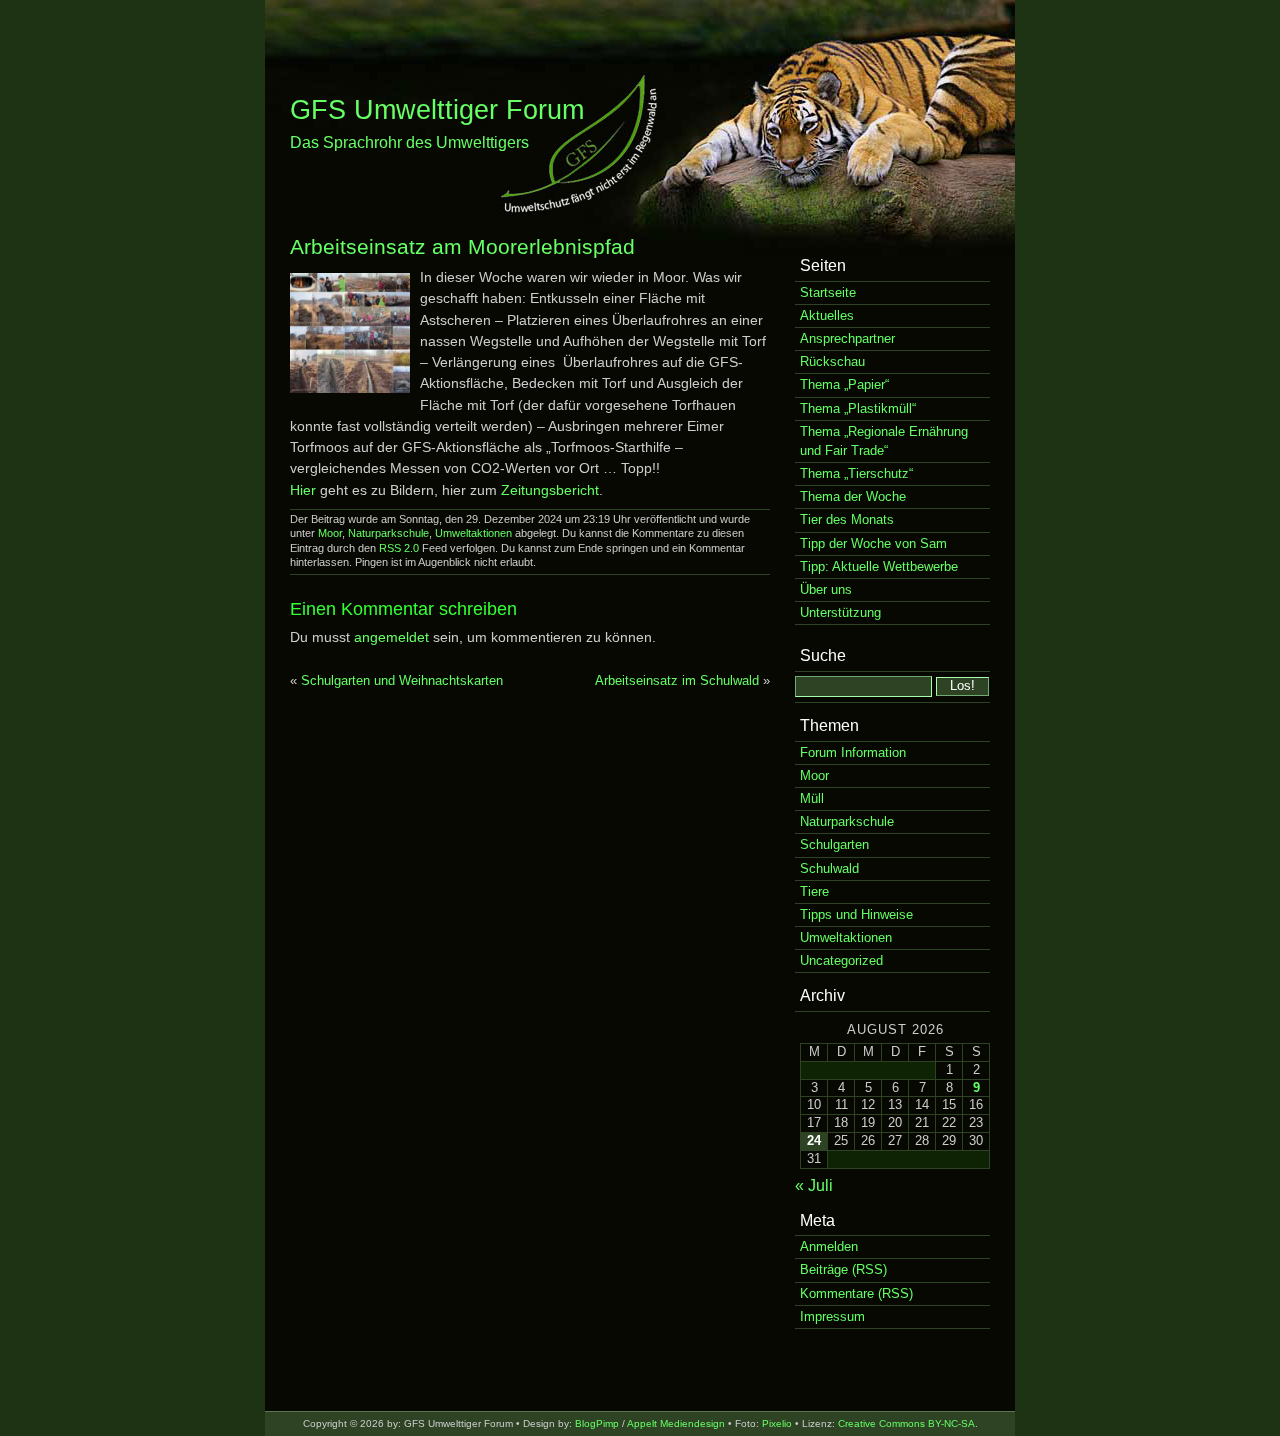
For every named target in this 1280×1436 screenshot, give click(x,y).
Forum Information (853, 752)
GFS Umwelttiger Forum (437, 110)
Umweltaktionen (473, 533)
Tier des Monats (847, 519)
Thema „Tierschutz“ (856, 473)
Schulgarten (834, 844)
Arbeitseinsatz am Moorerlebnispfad (462, 246)
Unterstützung (840, 612)
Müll (812, 798)
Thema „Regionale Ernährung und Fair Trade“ (884, 441)
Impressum (832, 1316)
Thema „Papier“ (844, 384)
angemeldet (391, 637)
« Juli (814, 1185)
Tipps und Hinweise (856, 914)
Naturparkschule (388, 533)
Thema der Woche (853, 496)
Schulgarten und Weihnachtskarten (402, 680)
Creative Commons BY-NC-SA (906, 1423)
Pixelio (777, 1423)
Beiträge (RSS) (843, 1269)
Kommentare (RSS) (856, 1293)
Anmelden (829, 1246)
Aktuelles (827, 315)
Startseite (828, 292)
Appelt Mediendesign (676, 1423)
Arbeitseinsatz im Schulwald (677, 680)
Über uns (826, 589)
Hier (303, 490)
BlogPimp (597, 1423)
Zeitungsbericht (550, 490)
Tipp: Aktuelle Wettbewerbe (879, 566)
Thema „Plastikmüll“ (858, 408)
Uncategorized (841, 960)
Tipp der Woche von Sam (873, 543)
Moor (330, 533)
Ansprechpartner (847, 338)
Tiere (814, 891)
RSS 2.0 (399, 548)
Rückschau (832, 361)
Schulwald (829, 868)
